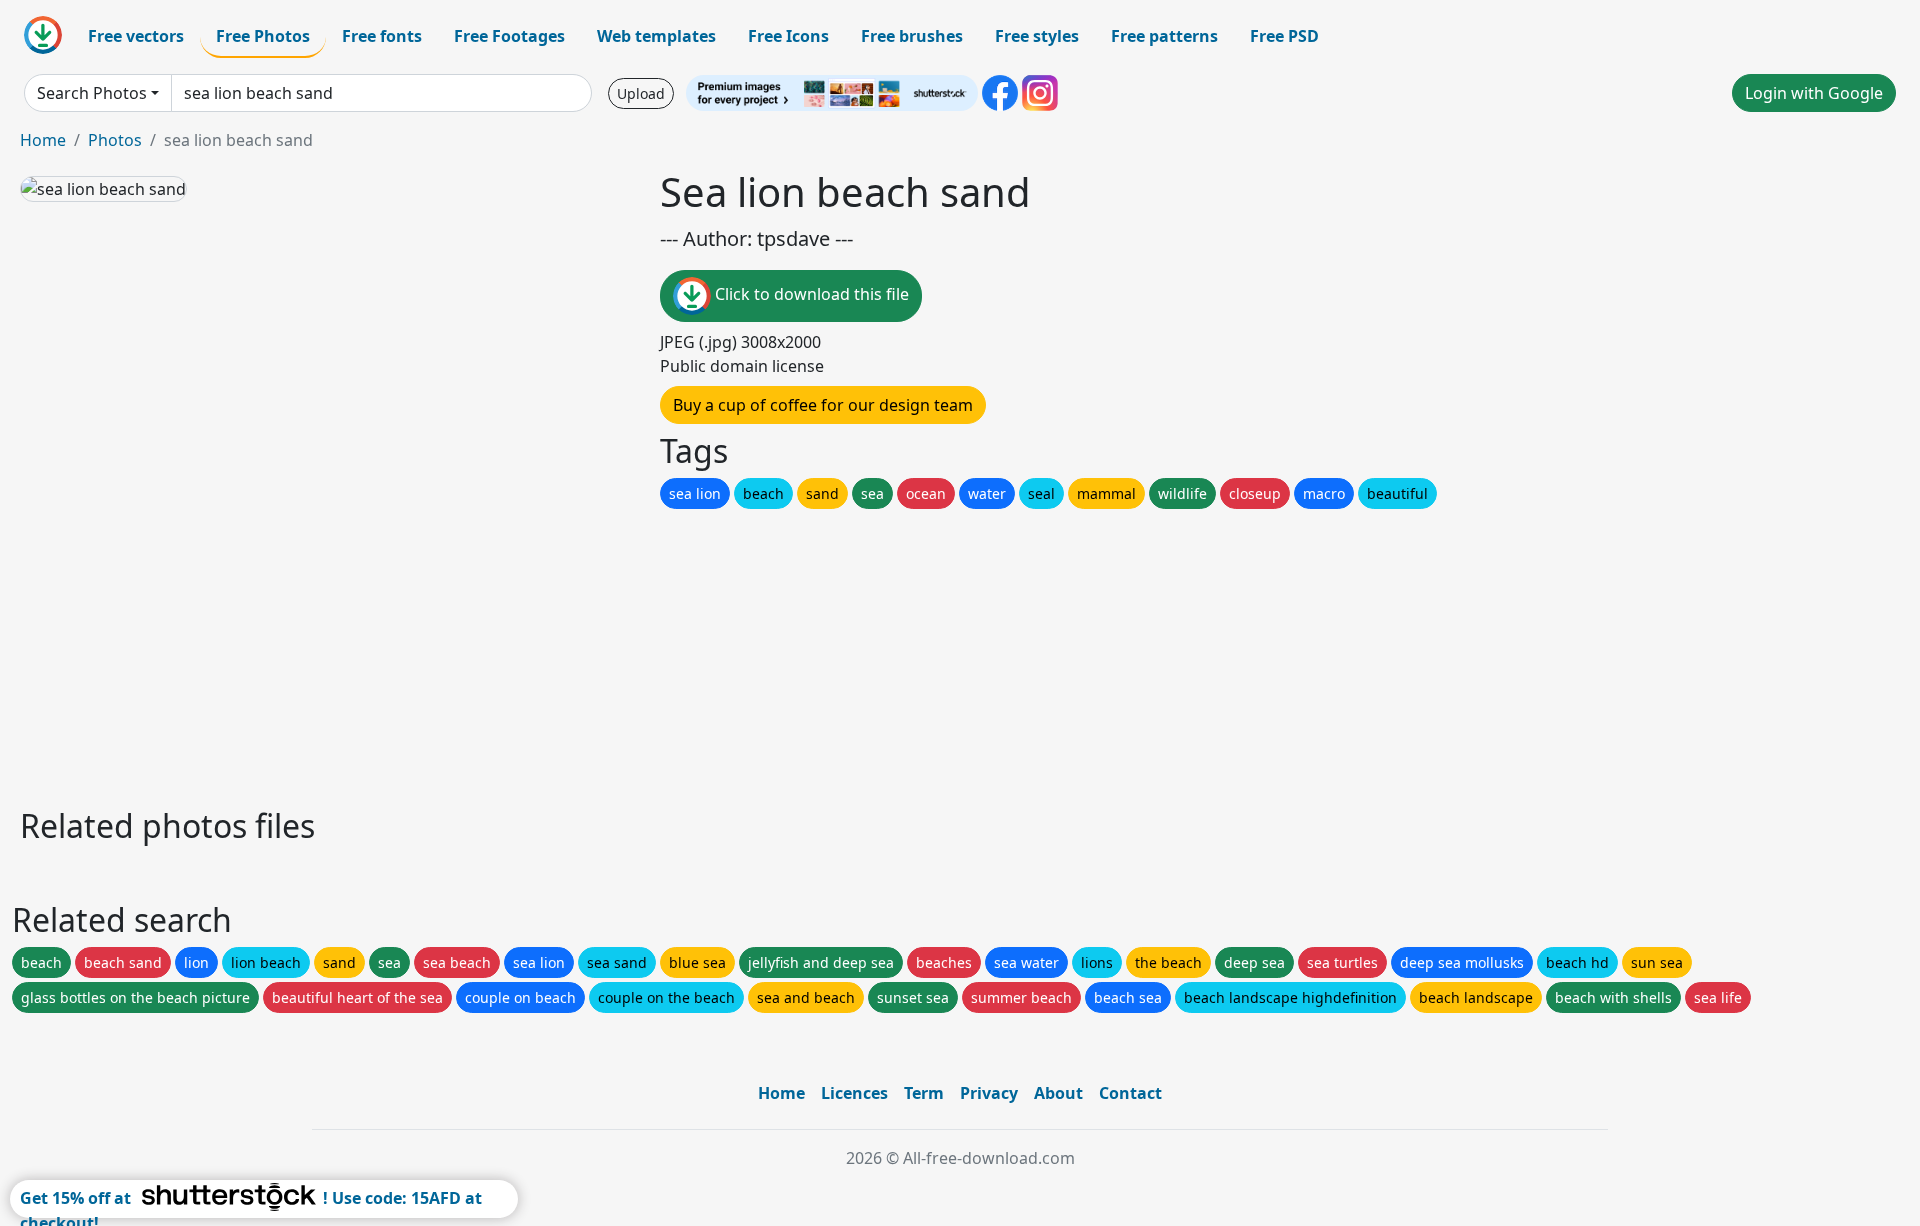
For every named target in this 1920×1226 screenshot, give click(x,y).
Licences (854, 1093)
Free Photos (263, 36)
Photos (115, 140)
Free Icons (788, 36)
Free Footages (509, 36)
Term (924, 1093)
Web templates (656, 36)
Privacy (989, 1093)
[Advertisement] (618, 653)
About (1058, 1093)
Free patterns (1164, 36)
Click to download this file (810, 294)
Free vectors (136, 36)
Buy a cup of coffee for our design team (823, 405)
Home (43, 140)
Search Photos (92, 93)
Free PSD (1284, 36)
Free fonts (382, 36)
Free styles (1037, 36)
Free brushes (912, 36)
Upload (641, 93)
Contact (1130, 1093)
